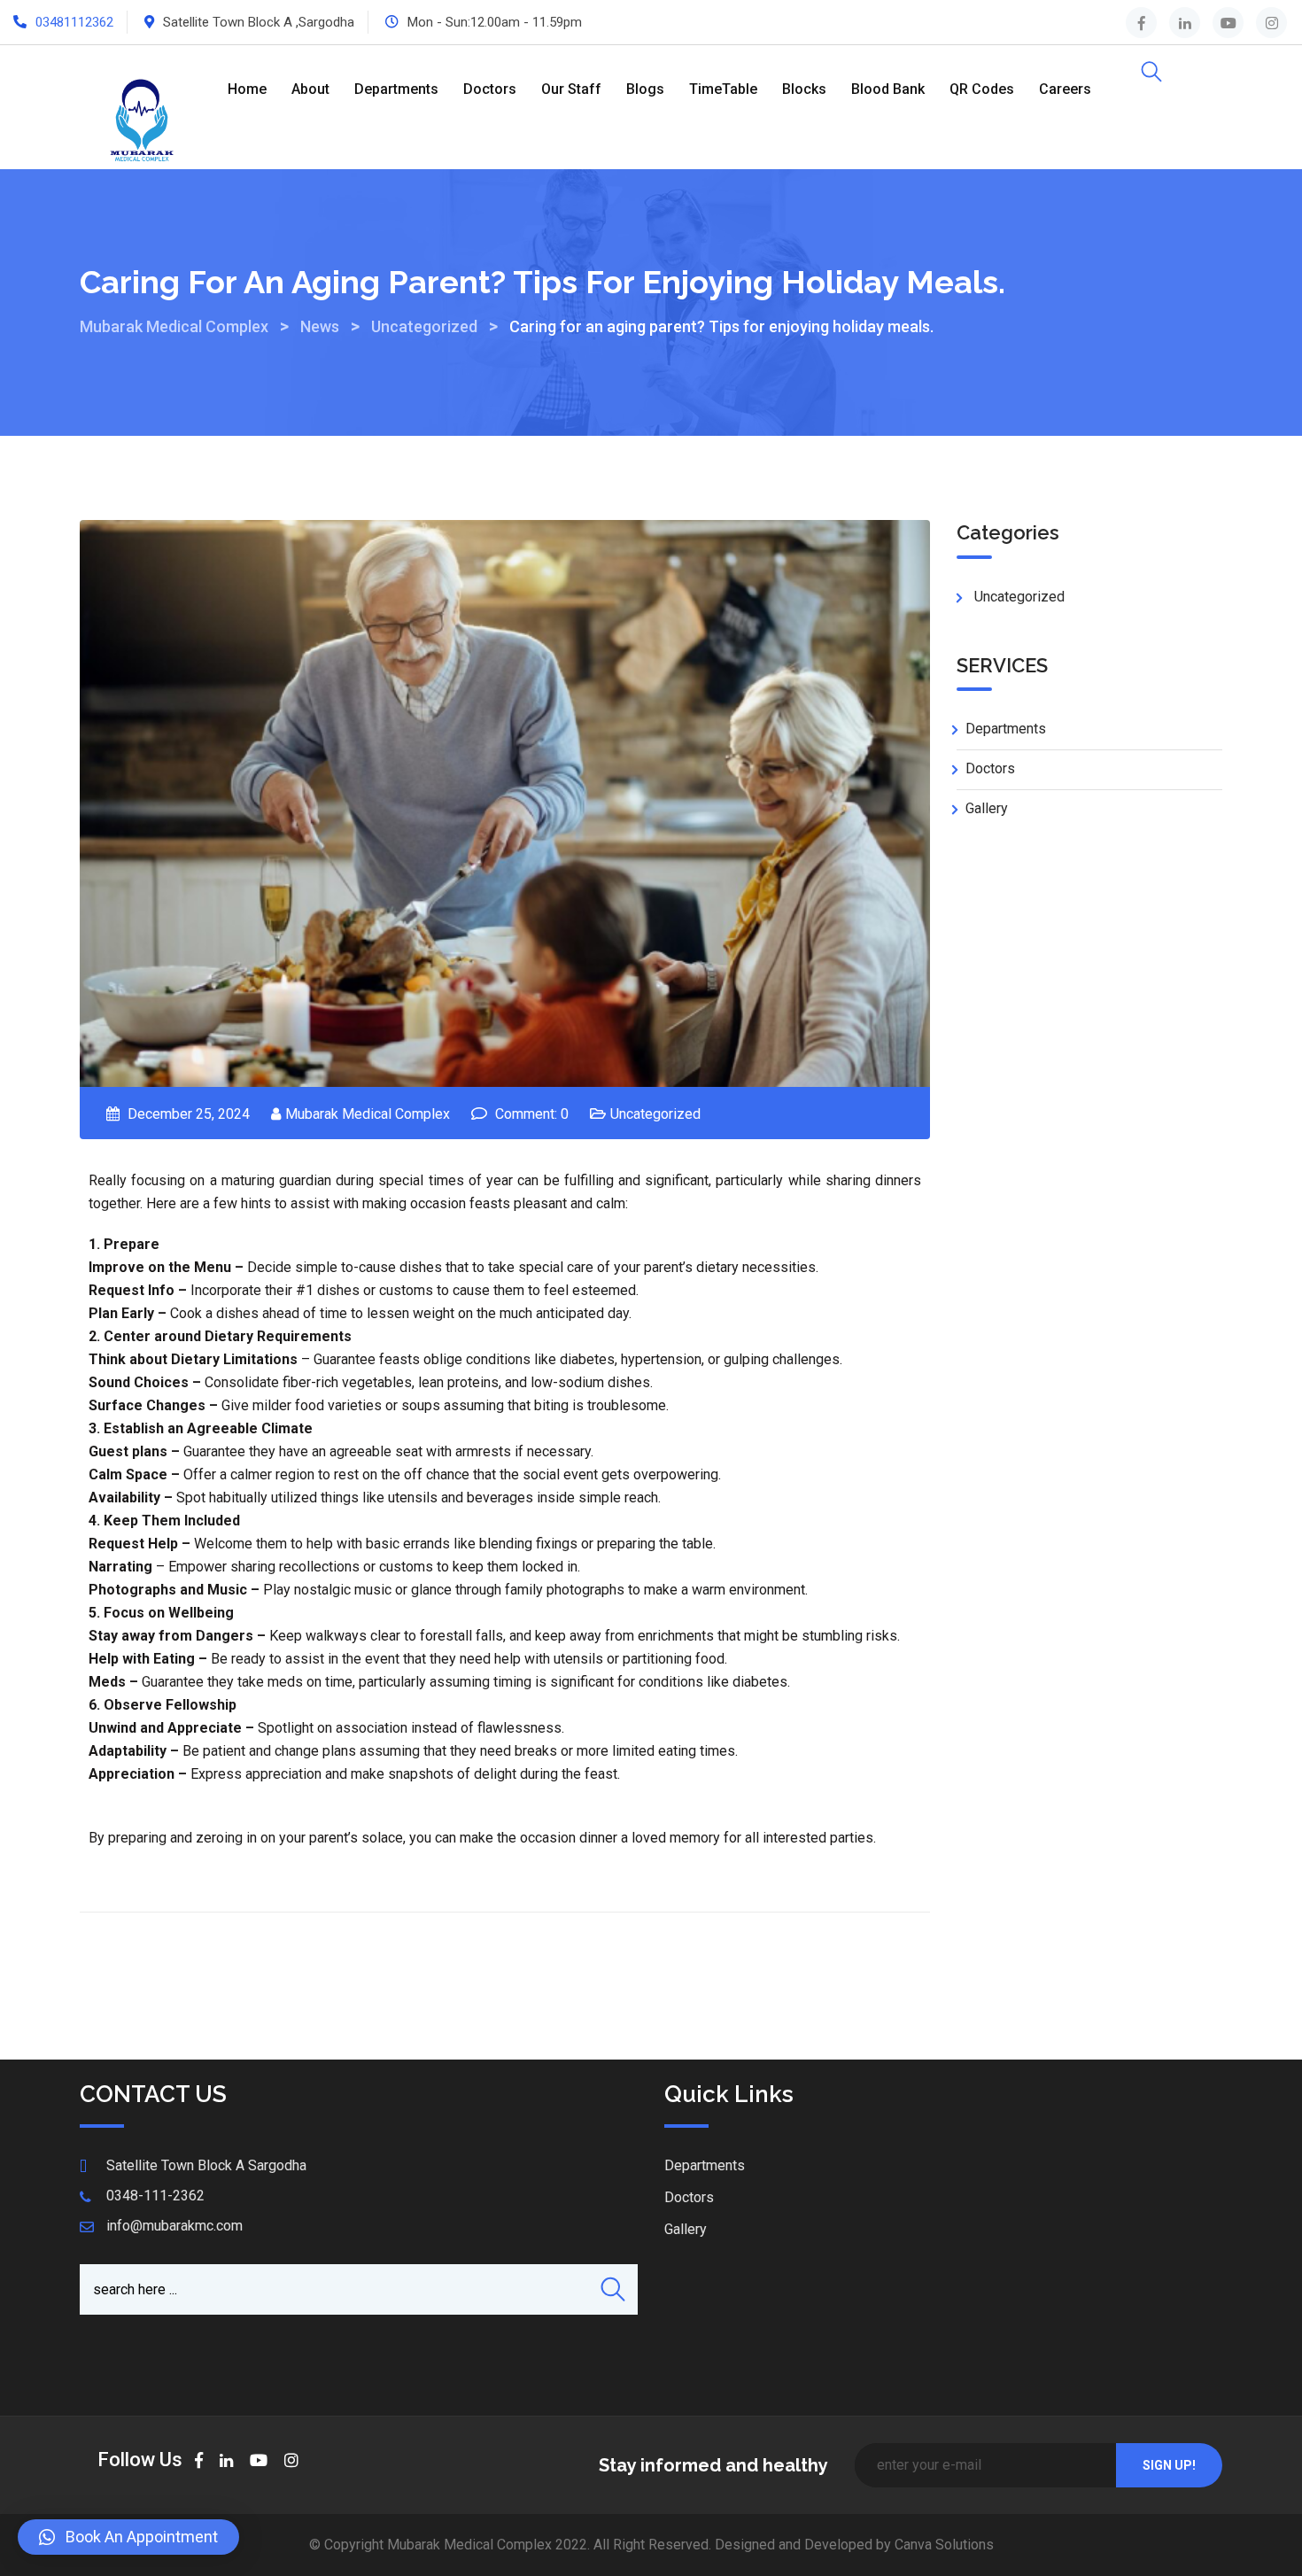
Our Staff (571, 89)
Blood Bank (888, 89)
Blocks (804, 89)
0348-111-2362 (155, 2196)
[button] (128, 2537)
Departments (396, 89)
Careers (1065, 89)
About (310, 89)
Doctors (490, 89)
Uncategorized (655, 1114)
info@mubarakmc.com (174, 2226)
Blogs (645, 89)
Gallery (987, 808)
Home (247, 89)
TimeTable (723, 89)
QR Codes (982, 89)
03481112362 (74, 22)
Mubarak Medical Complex (368, 1114)
